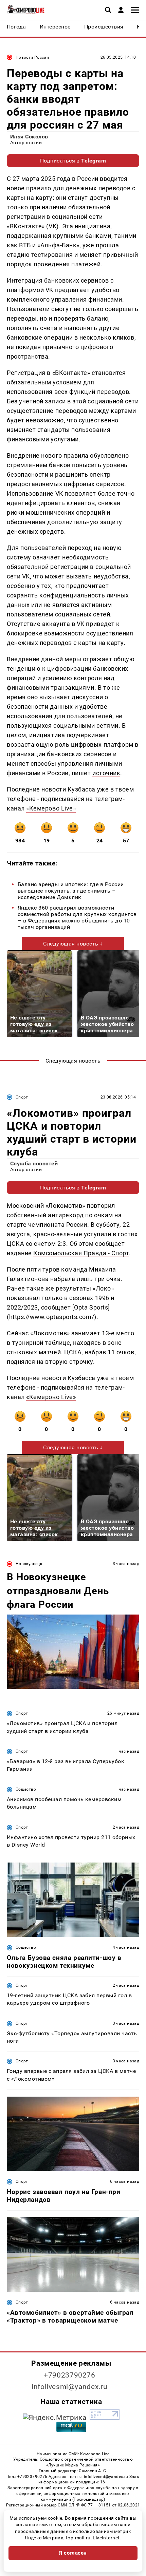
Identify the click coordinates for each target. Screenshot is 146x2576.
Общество (26, 1789)
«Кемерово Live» (51, 808)
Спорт (22, 1097)
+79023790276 (70, 2375)
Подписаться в (73, 161)
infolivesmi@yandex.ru (70, 2387)
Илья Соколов (29, 137)
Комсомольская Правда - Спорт (81, 1253)
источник (106, 773)
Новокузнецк (29, 1564)
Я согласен (73, 2553)
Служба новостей (34, 1163)
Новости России (32, 57)
